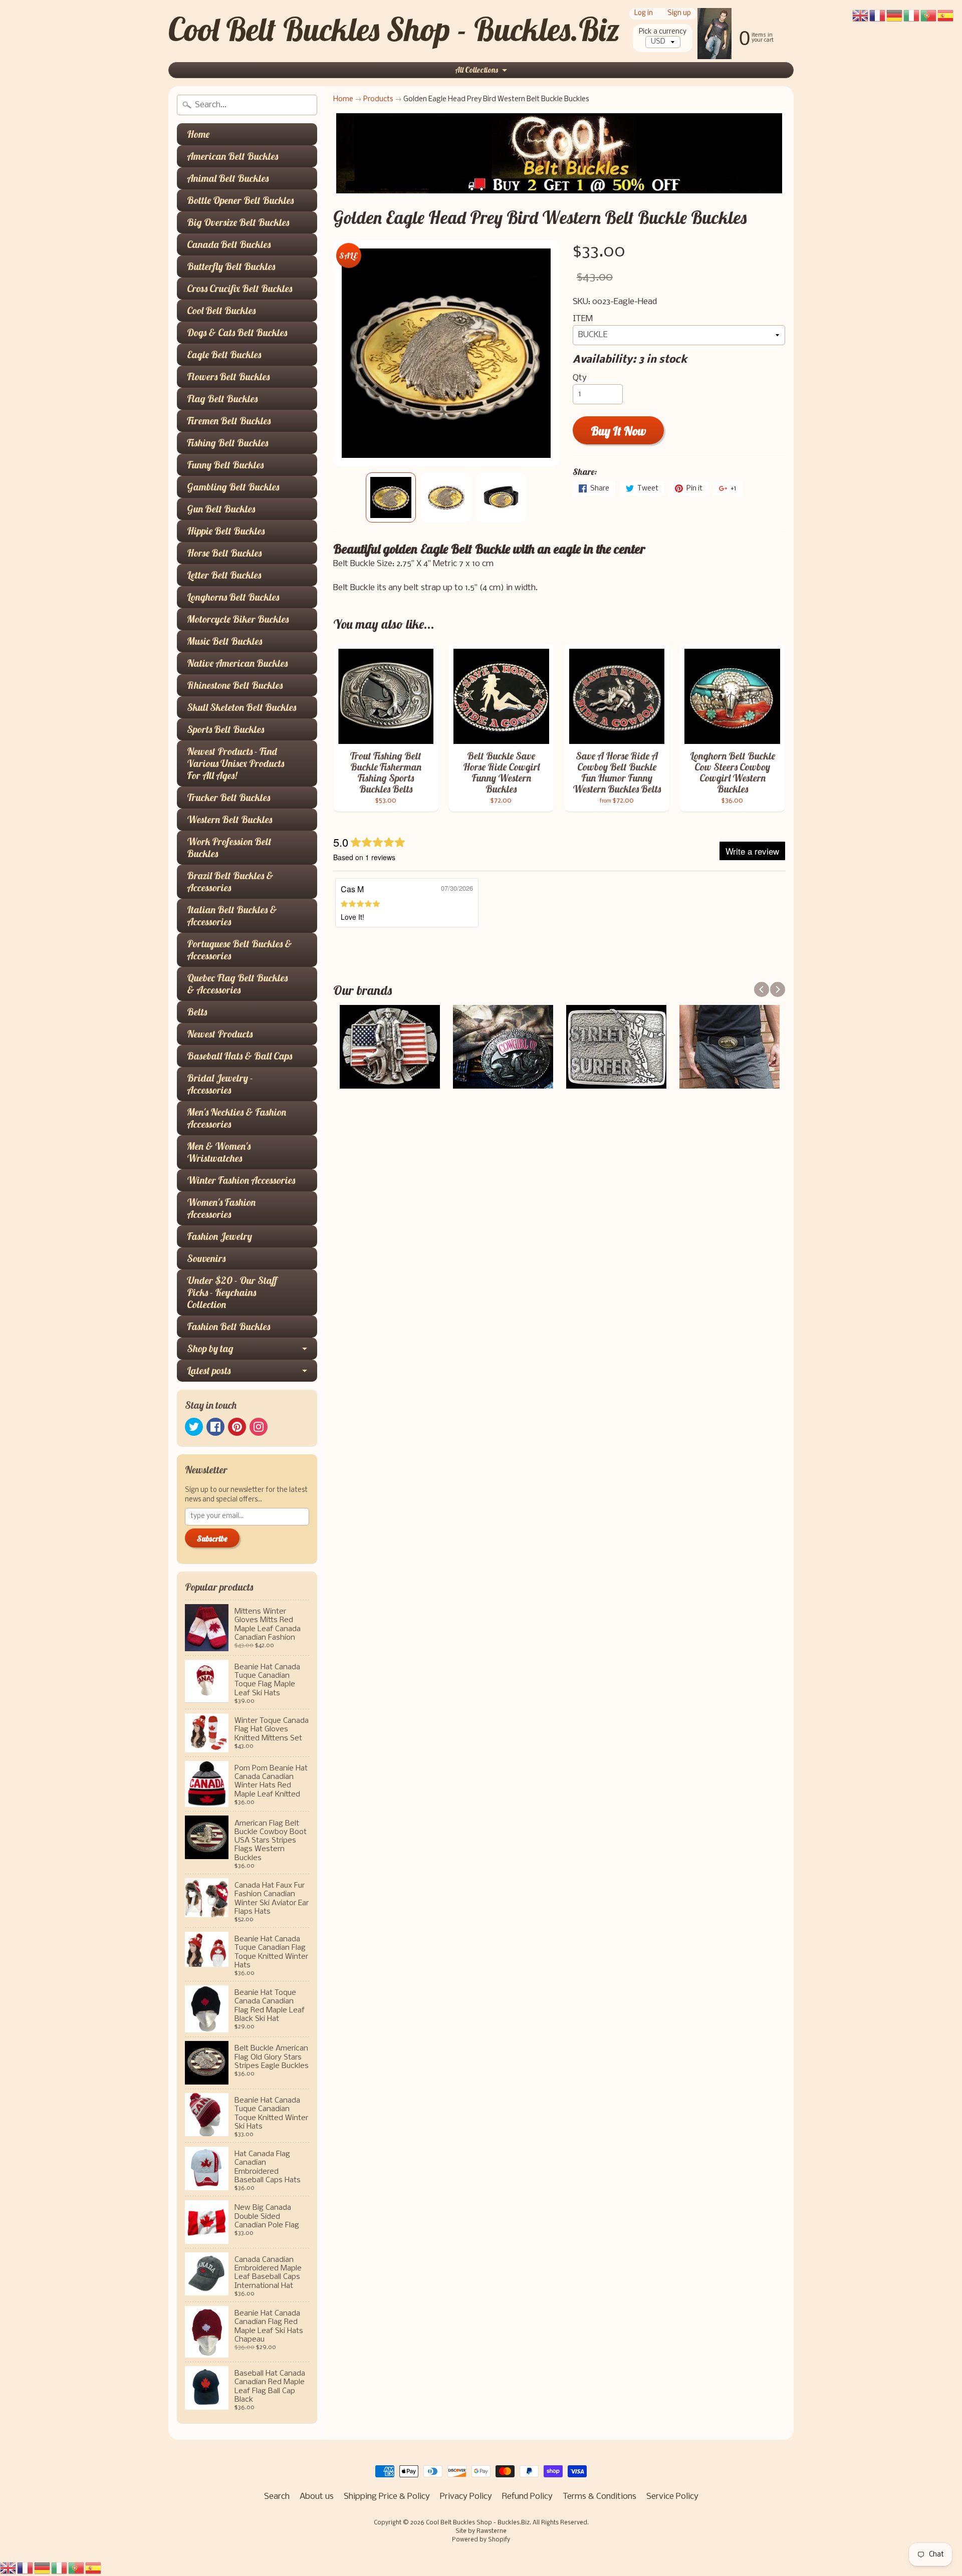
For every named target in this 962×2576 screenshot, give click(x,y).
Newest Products (220, 1034)
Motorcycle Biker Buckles (238, 619)
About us (317, 2497)
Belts (197, 1012)
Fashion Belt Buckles (228, 1326)
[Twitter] (194, 1427)
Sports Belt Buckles (225, 729)
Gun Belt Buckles (221, 509)
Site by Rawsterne (481, 2531)
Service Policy (672, 2497)
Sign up (679, 14)
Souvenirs (206, 1258)
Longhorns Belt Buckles (233, 597)
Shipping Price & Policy (387, 2497)
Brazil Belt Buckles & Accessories (230, 881)
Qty (580, 378)
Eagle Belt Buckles (224, 354)
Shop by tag (210, 1348)
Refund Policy (527, 2497)
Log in (644, 14)
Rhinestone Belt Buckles (235, 685)
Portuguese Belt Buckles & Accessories (239, 950)
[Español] (94, 2568)
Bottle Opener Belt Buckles (240, 200)
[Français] (26, 2568)
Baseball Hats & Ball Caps (239, 1056)
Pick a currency (663, 32)
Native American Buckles (237, 663)
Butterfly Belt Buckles (231, 266)
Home (198, 134)
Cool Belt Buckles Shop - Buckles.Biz (394, 29)
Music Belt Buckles (224, 641)
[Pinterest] (237, 1427)
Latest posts (209, 1370)
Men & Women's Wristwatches (219, 1152)
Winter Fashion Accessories (241, 1180)
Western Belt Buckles (229, 819)
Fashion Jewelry (219, 1236)
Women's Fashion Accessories (221, 1208)
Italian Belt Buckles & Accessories (232, 916)
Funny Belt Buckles (225, 465)
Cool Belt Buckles (221, 310)
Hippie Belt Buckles (226, 531)
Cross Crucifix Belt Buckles (239, 288)
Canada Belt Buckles (229, 244)
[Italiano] (60, 2568)
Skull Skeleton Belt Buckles (242, 707)
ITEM (583, 319)
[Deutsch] (43, 2568)
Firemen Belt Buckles (229, 421)
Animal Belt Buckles (228, 178)
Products (378, 99)
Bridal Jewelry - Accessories (220, 1084)
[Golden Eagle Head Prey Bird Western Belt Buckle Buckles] (391, 497)
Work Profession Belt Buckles (229, 847)
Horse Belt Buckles (224, 553)
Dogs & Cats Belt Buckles (237, 332)
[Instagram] (259, 1427)
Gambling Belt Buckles (233, 487)
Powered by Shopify (481, 2540)
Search (277, 2497)
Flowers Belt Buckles (228, 376)
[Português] (77, 2568)
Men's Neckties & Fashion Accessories (236, 1118)
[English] (9, 2568)
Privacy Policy (466, 2497)
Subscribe (212, 1538)
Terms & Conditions (599, 2497)
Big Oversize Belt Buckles (238, 222)
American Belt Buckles (232, 156)
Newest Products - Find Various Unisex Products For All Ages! (235, 763)
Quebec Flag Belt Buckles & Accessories (237, 984)
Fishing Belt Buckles (227, 443)
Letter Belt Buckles (224, 575)
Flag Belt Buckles (222, 399)
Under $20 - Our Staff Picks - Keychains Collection (232, 1292)
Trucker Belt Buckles (228, 797)
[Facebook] (215, 1427)
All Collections (476, 70)
